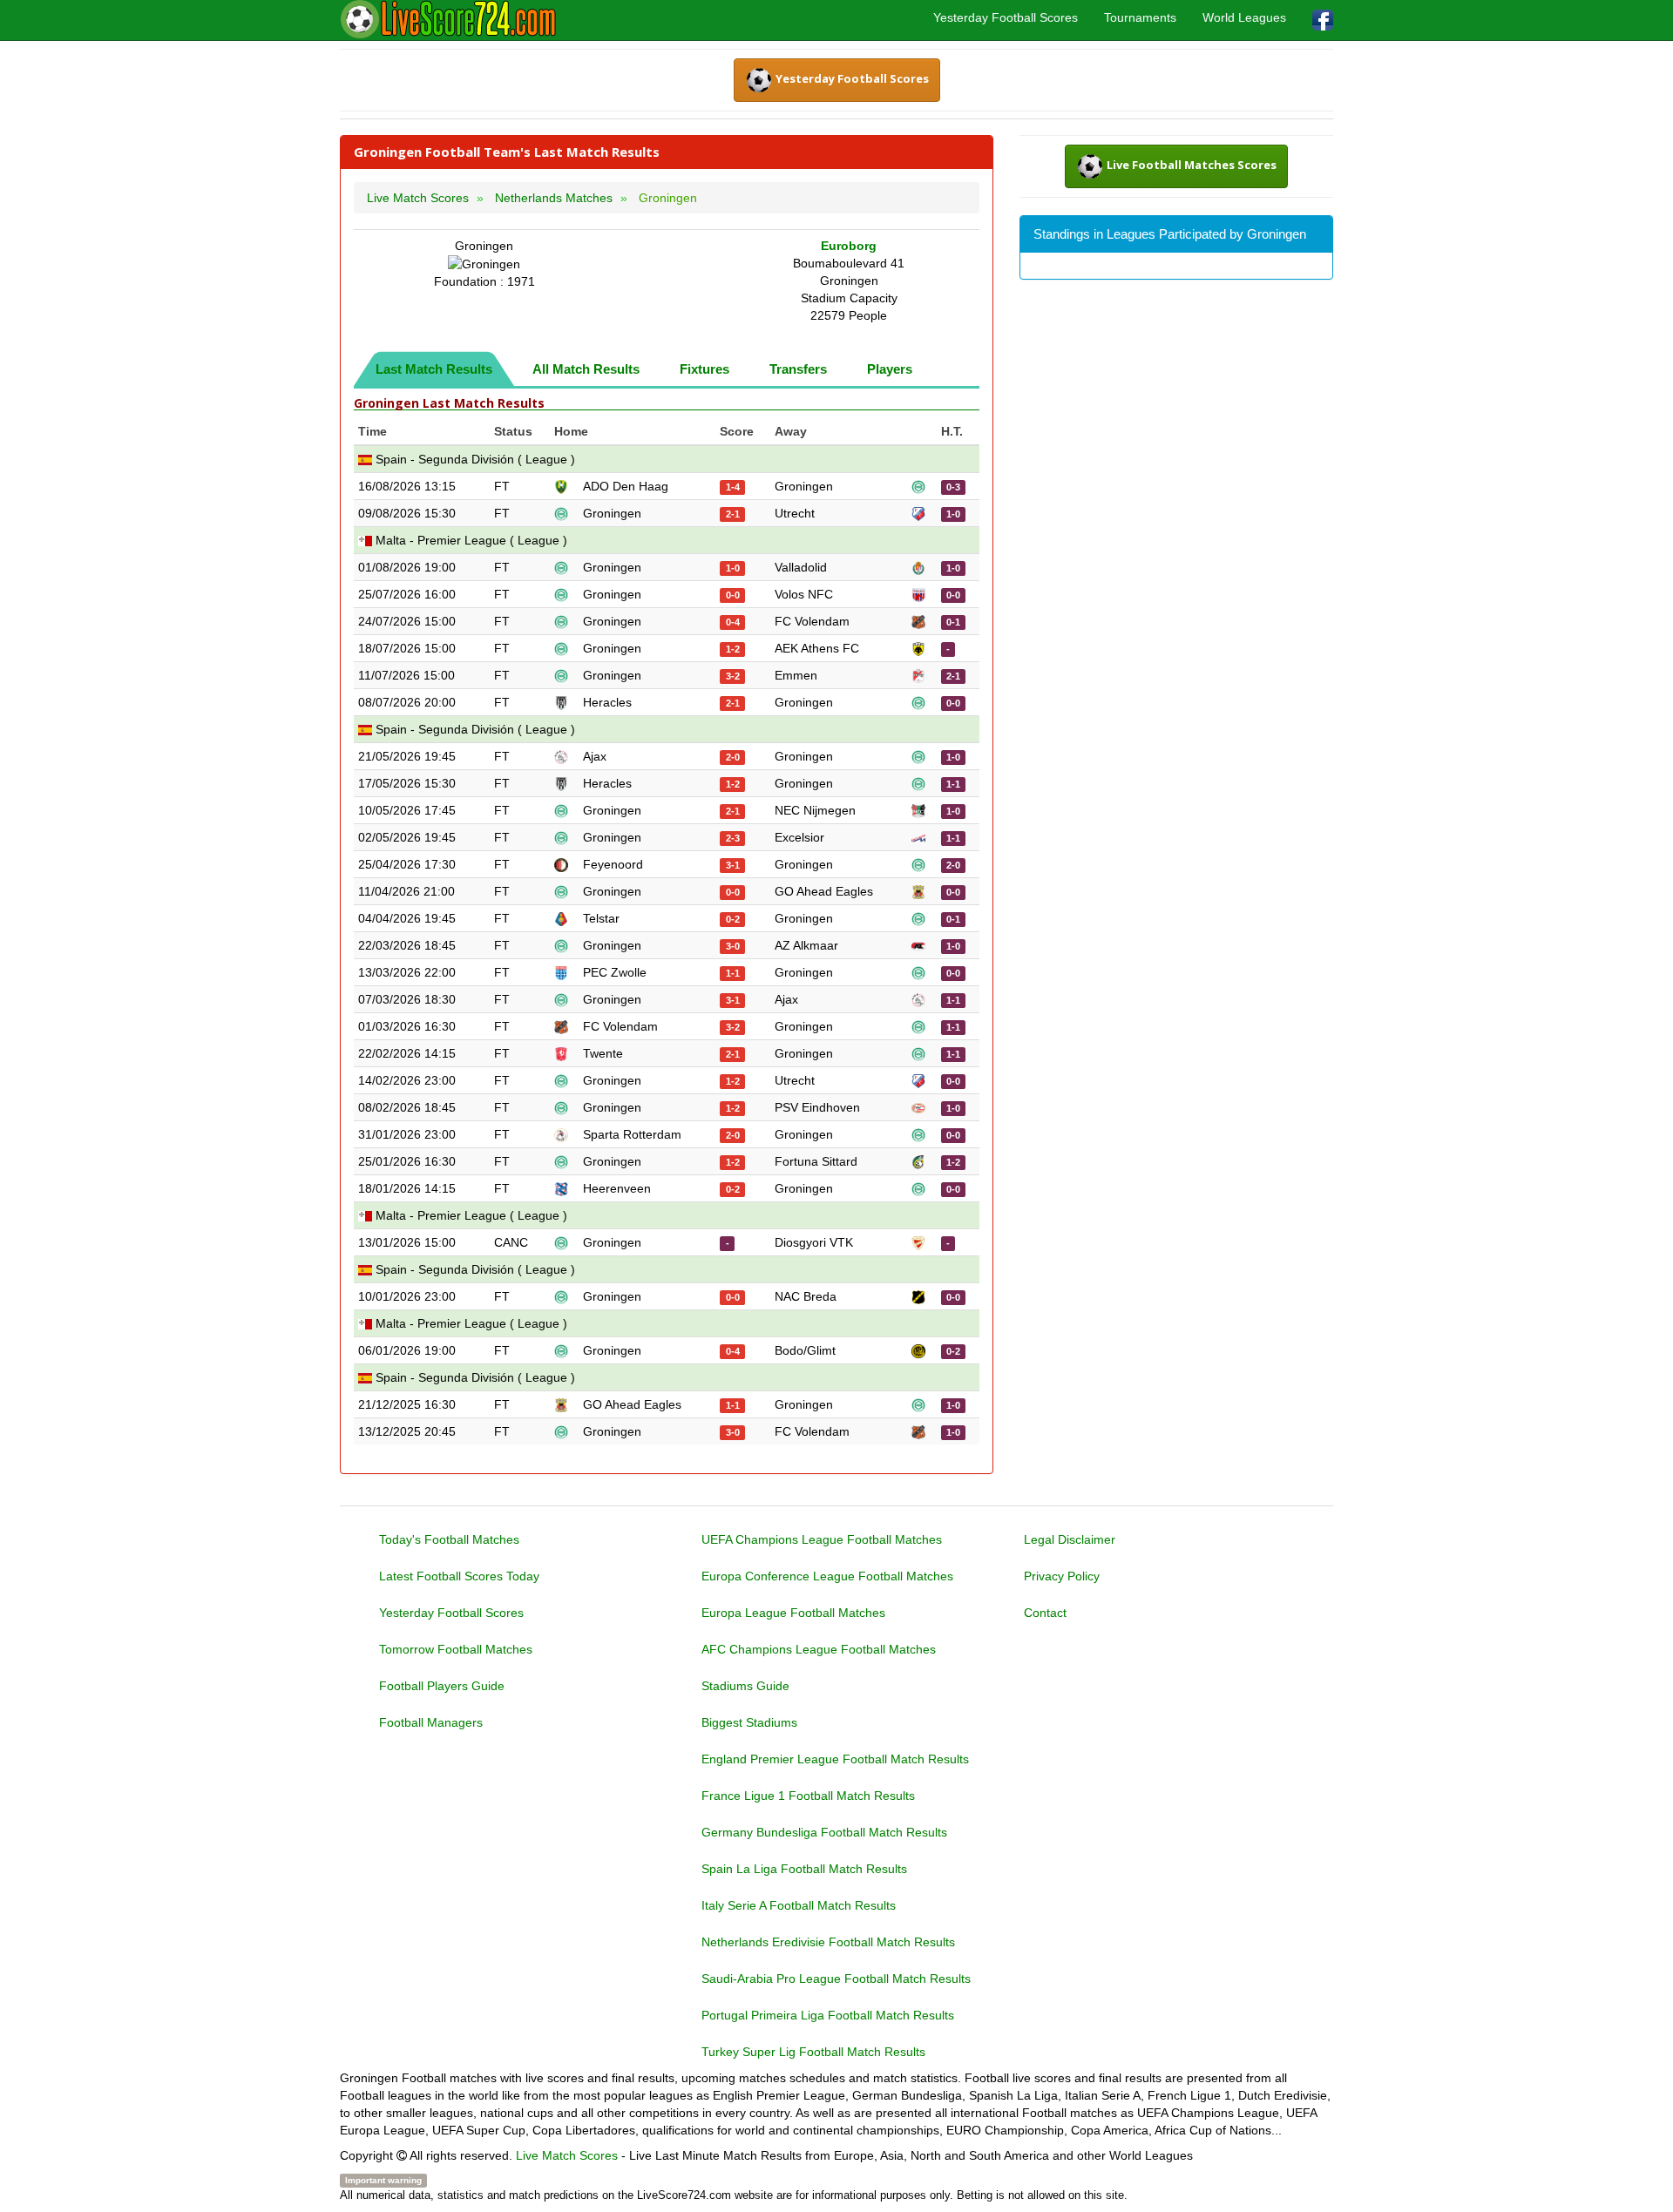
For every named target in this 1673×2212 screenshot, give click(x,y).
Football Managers (431, 1722)
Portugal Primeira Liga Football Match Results (828, 2015)
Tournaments (1140, 17)
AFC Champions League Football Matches (819, 1649)
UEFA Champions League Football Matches (822, 1539)
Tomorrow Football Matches (456, 1649)
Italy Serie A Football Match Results (799, 1905)
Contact (1045, 1613)
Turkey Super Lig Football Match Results (813, 2052)
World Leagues (1244, 17)
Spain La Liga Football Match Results (804, 1869)
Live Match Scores (567, 2155)
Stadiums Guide (745, 1686)
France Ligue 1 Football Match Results (808, 1796)
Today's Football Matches (449, 1539)
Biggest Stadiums (749, 1722)
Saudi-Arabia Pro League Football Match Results (836, 1979)
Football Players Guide (442, 1686)
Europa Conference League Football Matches (827, 1576)
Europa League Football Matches (793, 1613)
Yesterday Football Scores (1006, 17)
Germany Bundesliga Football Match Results (824, 1832)
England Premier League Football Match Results (835, 1759)
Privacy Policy (1062, 1576)
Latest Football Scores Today (459, 1576)
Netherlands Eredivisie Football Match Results (828, 1942)
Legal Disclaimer (1070, 1539)
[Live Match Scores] (448, 19)
